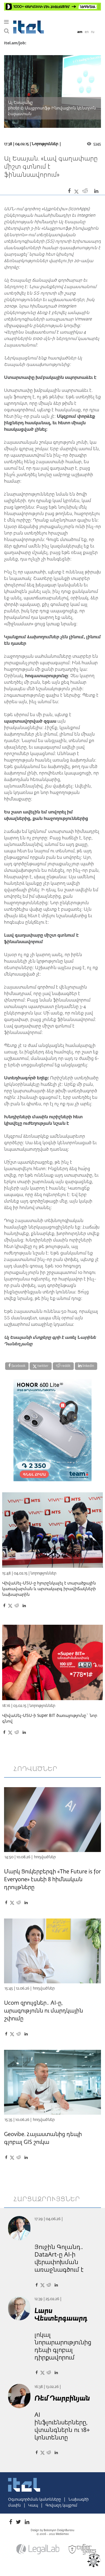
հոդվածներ (36, 1769)
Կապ (34, 2505)
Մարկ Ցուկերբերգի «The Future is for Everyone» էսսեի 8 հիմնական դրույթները (52, 1880)
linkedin (88, 1366)
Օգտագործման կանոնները (35, 2500)
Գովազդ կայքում (61, 2505)
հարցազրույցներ (47, 2199)
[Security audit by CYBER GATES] (83, 2550)
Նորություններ (45, 144)
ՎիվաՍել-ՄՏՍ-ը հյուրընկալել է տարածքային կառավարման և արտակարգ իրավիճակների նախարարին (49, 1589)
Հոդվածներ (45, 1857)
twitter (43, 1366)
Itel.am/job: (15, 43)
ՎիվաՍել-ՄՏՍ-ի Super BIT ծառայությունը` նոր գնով (50, 1719)
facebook (18, 1366)
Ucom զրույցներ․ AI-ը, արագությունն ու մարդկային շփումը (43, 2011)
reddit (66, 1366)
